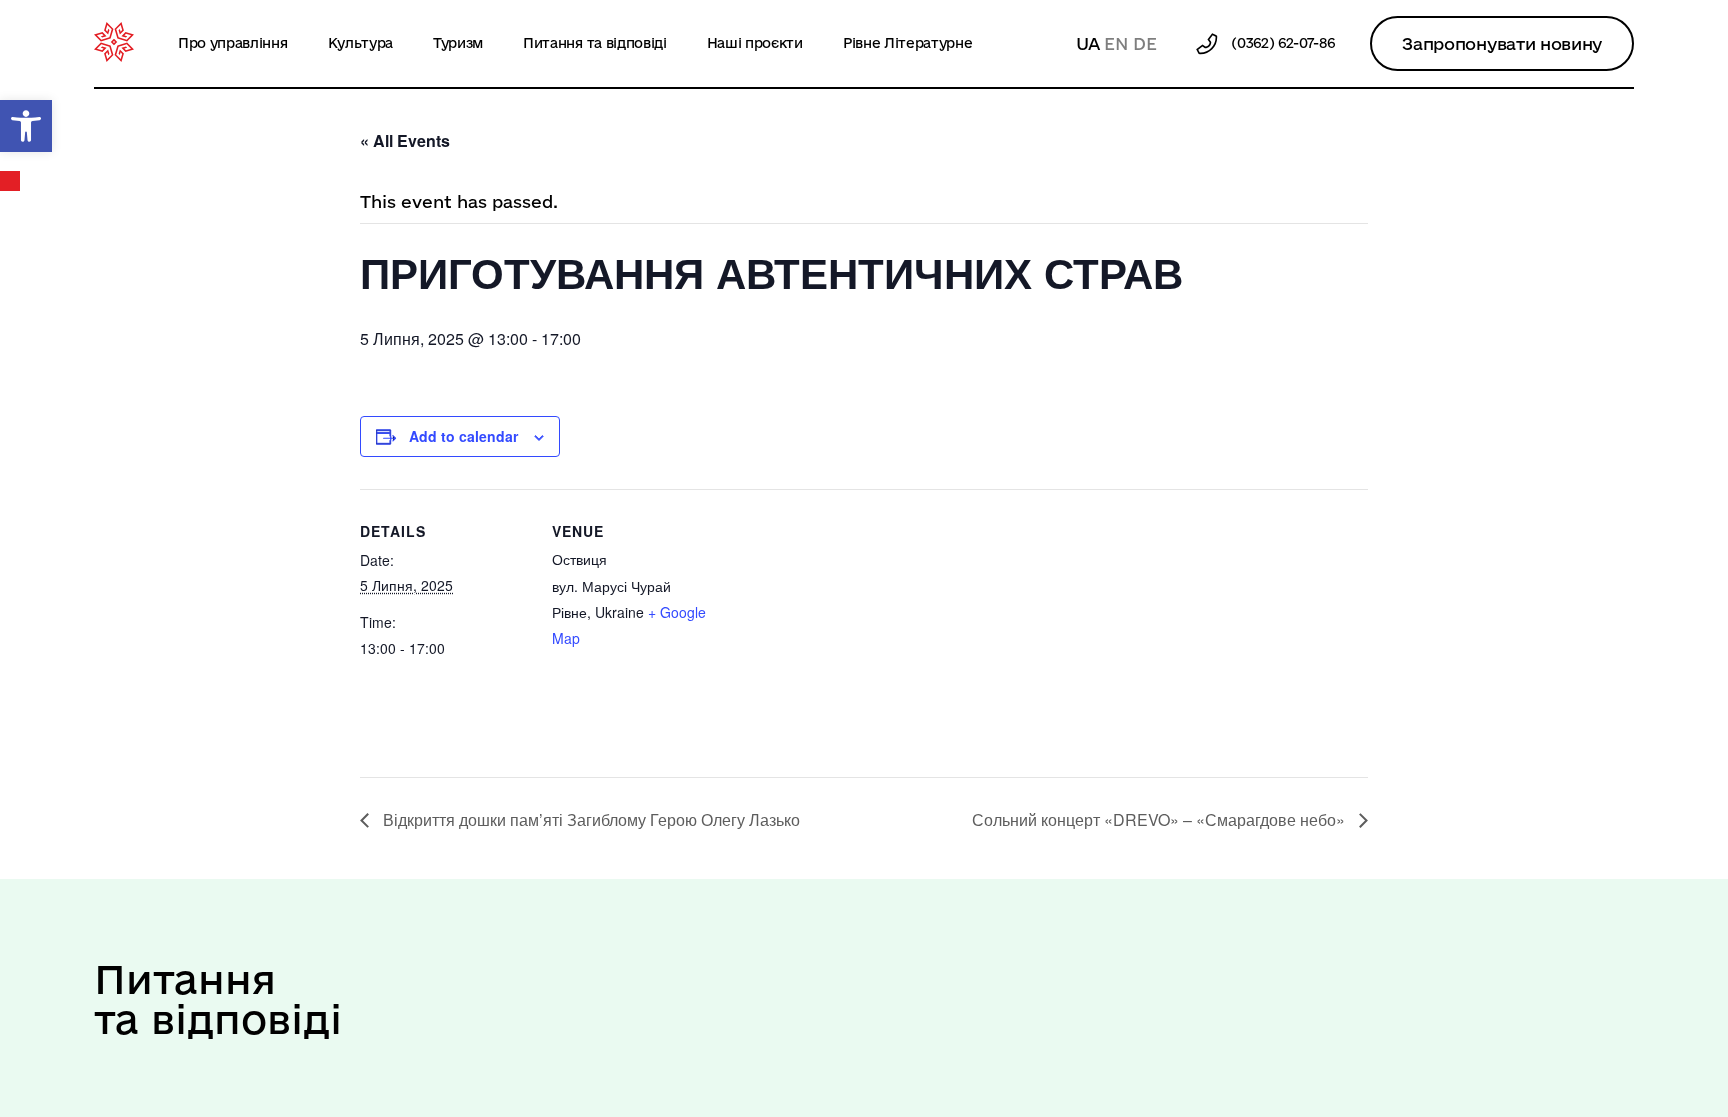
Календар (11, 181)
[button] (26, 126)
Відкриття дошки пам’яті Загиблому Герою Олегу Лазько (589, 819)
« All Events (405, 140)
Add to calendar (463, 436)
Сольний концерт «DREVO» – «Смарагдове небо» (1160, 819)
